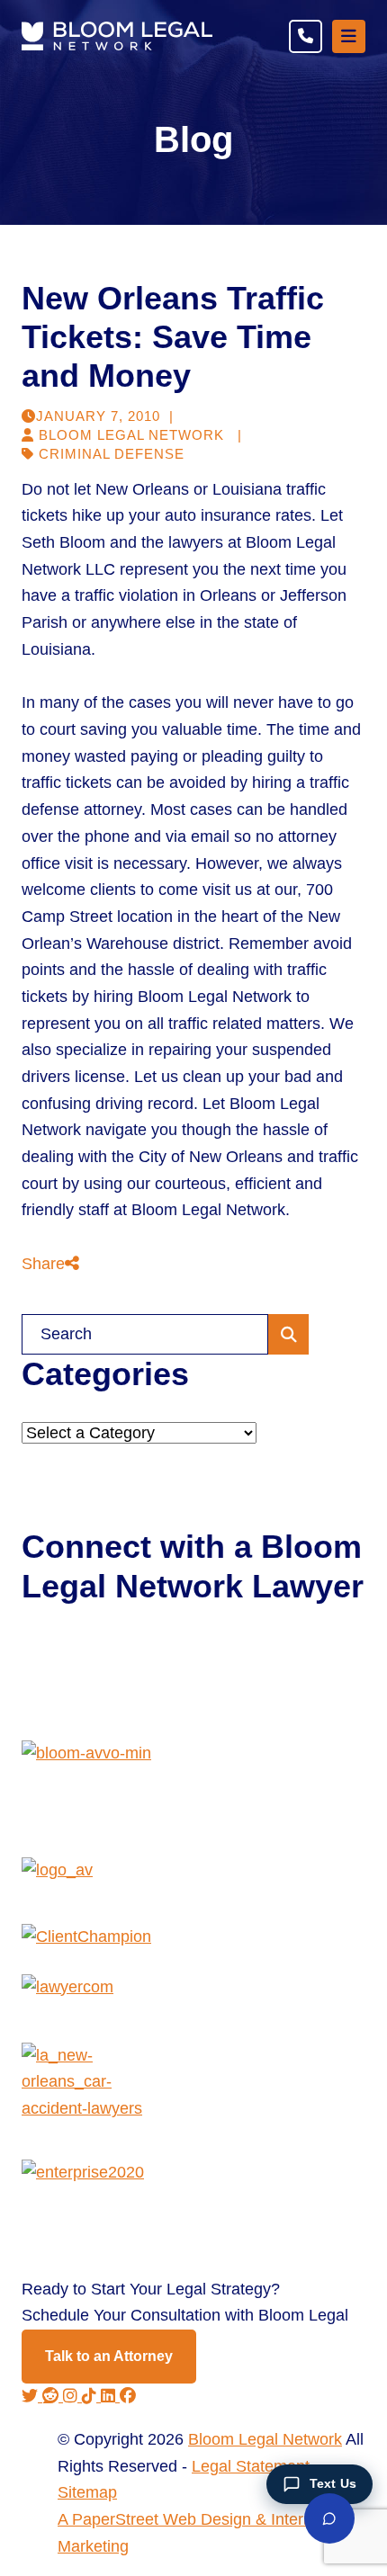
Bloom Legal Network (265, 2439)
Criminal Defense (112, 454)
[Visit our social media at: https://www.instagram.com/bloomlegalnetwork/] (72, 2396)
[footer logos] (193, 1799)
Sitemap (87, 2492)
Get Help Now (91, 1659)
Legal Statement (251, 2466)
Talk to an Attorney (109, 2356)
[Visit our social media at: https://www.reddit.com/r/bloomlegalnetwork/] (53, 2396)
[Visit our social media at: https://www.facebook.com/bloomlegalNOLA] (128, 2396)
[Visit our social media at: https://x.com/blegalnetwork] (32, 2396)
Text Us (333, 2483)
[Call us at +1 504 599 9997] (306, 36)
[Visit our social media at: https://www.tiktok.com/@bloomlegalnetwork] (91, 2396)
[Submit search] (288, 1334)
